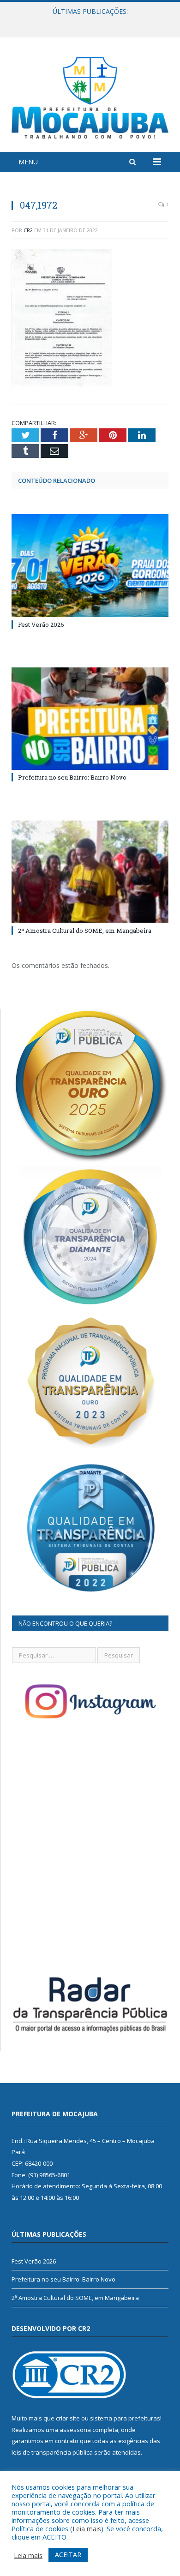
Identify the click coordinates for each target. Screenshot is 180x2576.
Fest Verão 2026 (41, 624)
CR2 (28, 230)
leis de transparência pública (52, 2452)
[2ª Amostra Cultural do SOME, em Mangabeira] (90, 872)
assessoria (75, 2430)
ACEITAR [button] (68, 2555)
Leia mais (87, 2528)
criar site (68, 2418)
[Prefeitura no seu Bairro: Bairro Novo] (90, 719)
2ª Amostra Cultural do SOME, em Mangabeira (85, 931)
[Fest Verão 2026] (90, 565)
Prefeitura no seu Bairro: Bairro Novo (88, 21)
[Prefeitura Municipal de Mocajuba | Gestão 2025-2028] (90, 96)
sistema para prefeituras (125, 2418)
